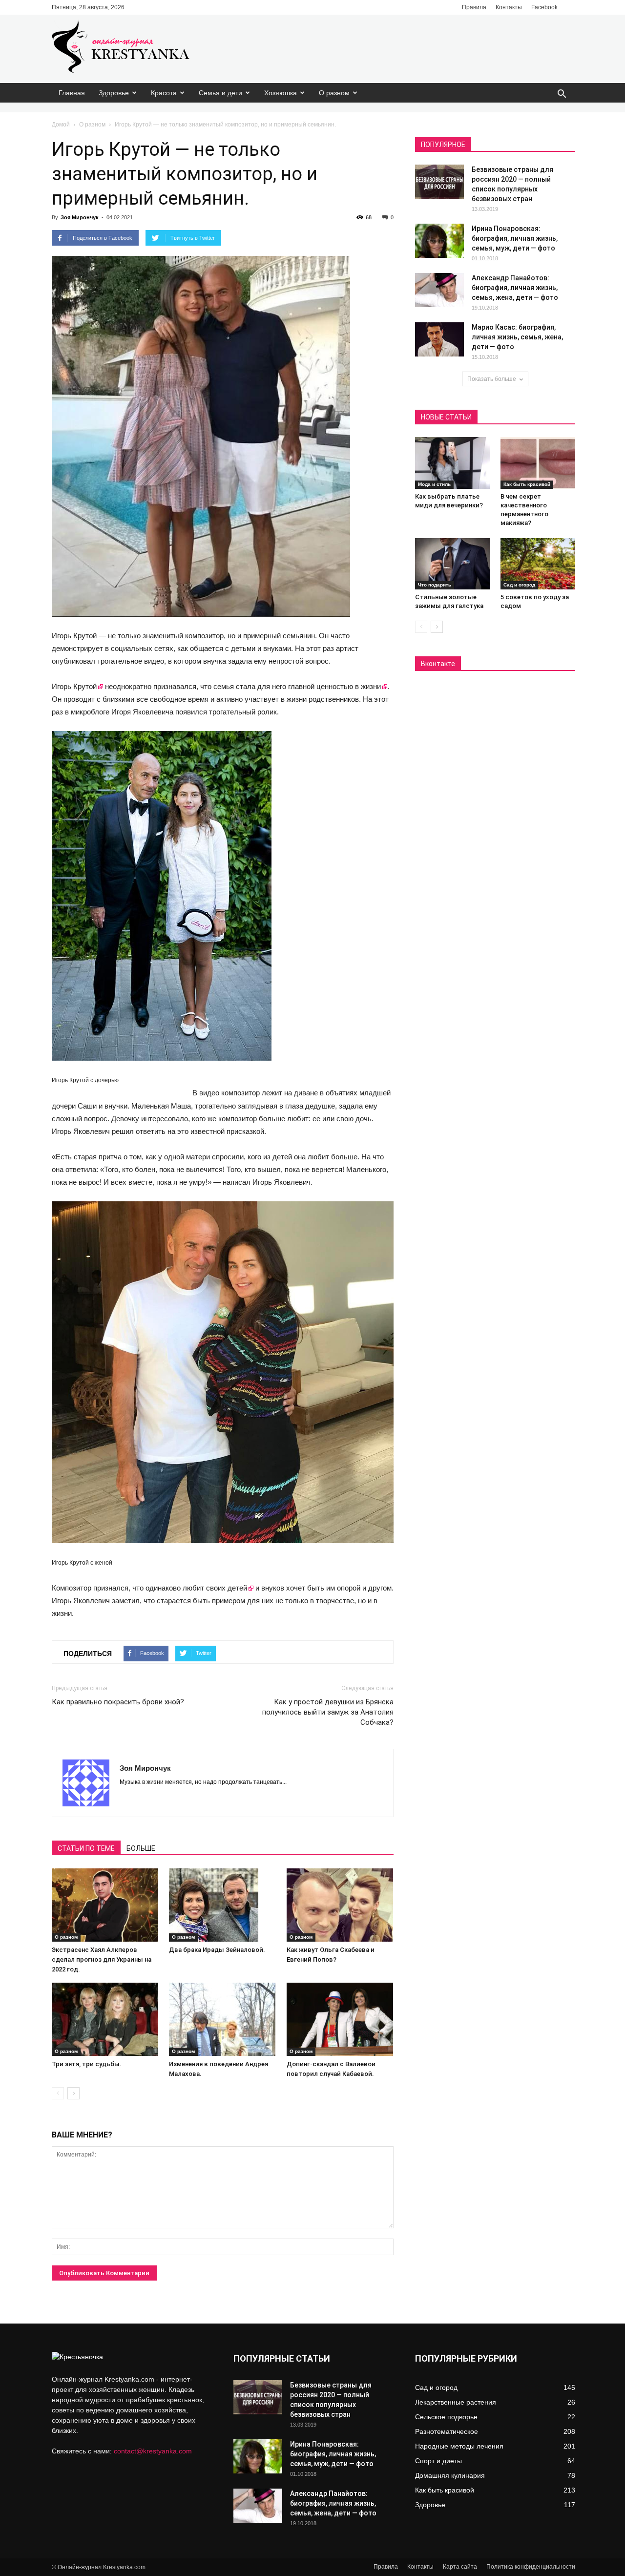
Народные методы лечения (459, 2446)
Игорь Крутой (74, 686)
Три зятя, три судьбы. (87, 2064)
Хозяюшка (281, 93)
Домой (61, 125)
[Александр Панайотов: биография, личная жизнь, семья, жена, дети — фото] (439, 290)
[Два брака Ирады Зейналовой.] (222, 1905)
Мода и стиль (434, 484)
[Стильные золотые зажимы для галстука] (453, 564)
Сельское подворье (446, 2417)
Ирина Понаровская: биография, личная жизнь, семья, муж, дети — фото (515, 238)
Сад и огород (519, 585)
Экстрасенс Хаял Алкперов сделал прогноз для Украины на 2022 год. (102, 1959)
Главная (72, 93)
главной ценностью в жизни (334, 686)
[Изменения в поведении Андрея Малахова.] (222, 2019)
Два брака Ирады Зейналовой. (217, 1950)
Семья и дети (220, 93)
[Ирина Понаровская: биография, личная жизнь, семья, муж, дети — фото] (439, 241)
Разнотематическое (447, 2431)
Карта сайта (460, 2567)
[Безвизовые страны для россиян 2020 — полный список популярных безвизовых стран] (439, 182)
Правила (474, 7)
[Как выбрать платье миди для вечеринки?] (453, 463)
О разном (334, 93)
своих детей (227, 1588)
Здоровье (114, 93)
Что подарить (435, 585)
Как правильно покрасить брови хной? (118, 1702)
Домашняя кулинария (450, 2475)
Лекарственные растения (456, 2402)
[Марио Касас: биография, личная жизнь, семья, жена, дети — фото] (439, 339)
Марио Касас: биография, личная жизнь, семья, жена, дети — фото (517, 337)
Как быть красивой (527, 484)
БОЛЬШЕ (141, 1848)
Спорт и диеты (438, 2461)
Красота (164, 93)
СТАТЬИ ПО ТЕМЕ (86, 1848)
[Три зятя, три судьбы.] (105, 2019)
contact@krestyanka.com (153, 2451)
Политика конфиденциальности (531, 2567)
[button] (562, 94)
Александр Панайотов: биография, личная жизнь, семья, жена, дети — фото (515, 288)
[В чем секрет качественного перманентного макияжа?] (538, 463)
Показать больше (492, 379)
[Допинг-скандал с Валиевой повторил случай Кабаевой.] (340, 2019)
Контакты (509, 7)
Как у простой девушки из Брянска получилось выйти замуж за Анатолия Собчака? (328, 1712)
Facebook (544, 7)
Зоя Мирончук (80, 217)
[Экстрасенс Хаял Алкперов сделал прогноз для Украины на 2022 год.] (105, 1905)
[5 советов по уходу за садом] (538, 564)
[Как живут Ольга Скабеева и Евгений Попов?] (340, 1905)
